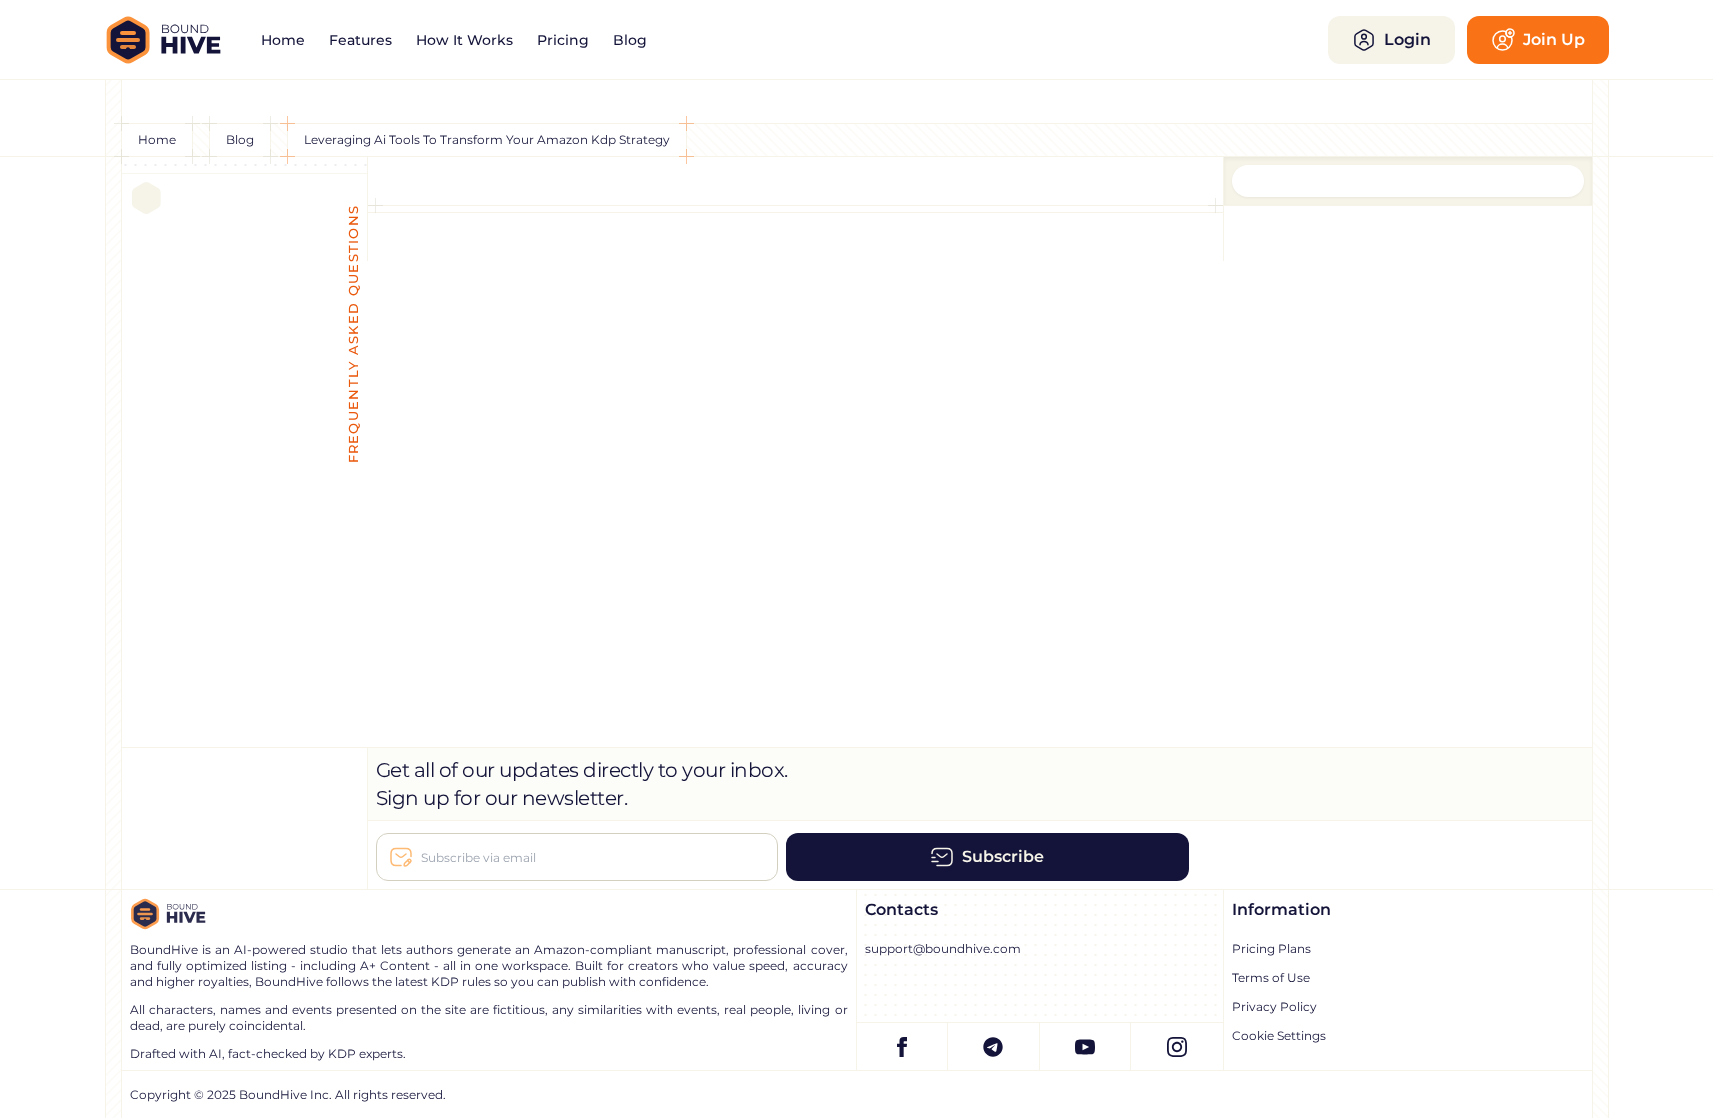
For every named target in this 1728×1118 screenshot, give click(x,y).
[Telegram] (994, 1046)
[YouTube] (1086, 1046)
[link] (283, 40)
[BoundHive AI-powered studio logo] (177, 40)
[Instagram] (1177, 1046)
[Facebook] (903, 1046)
